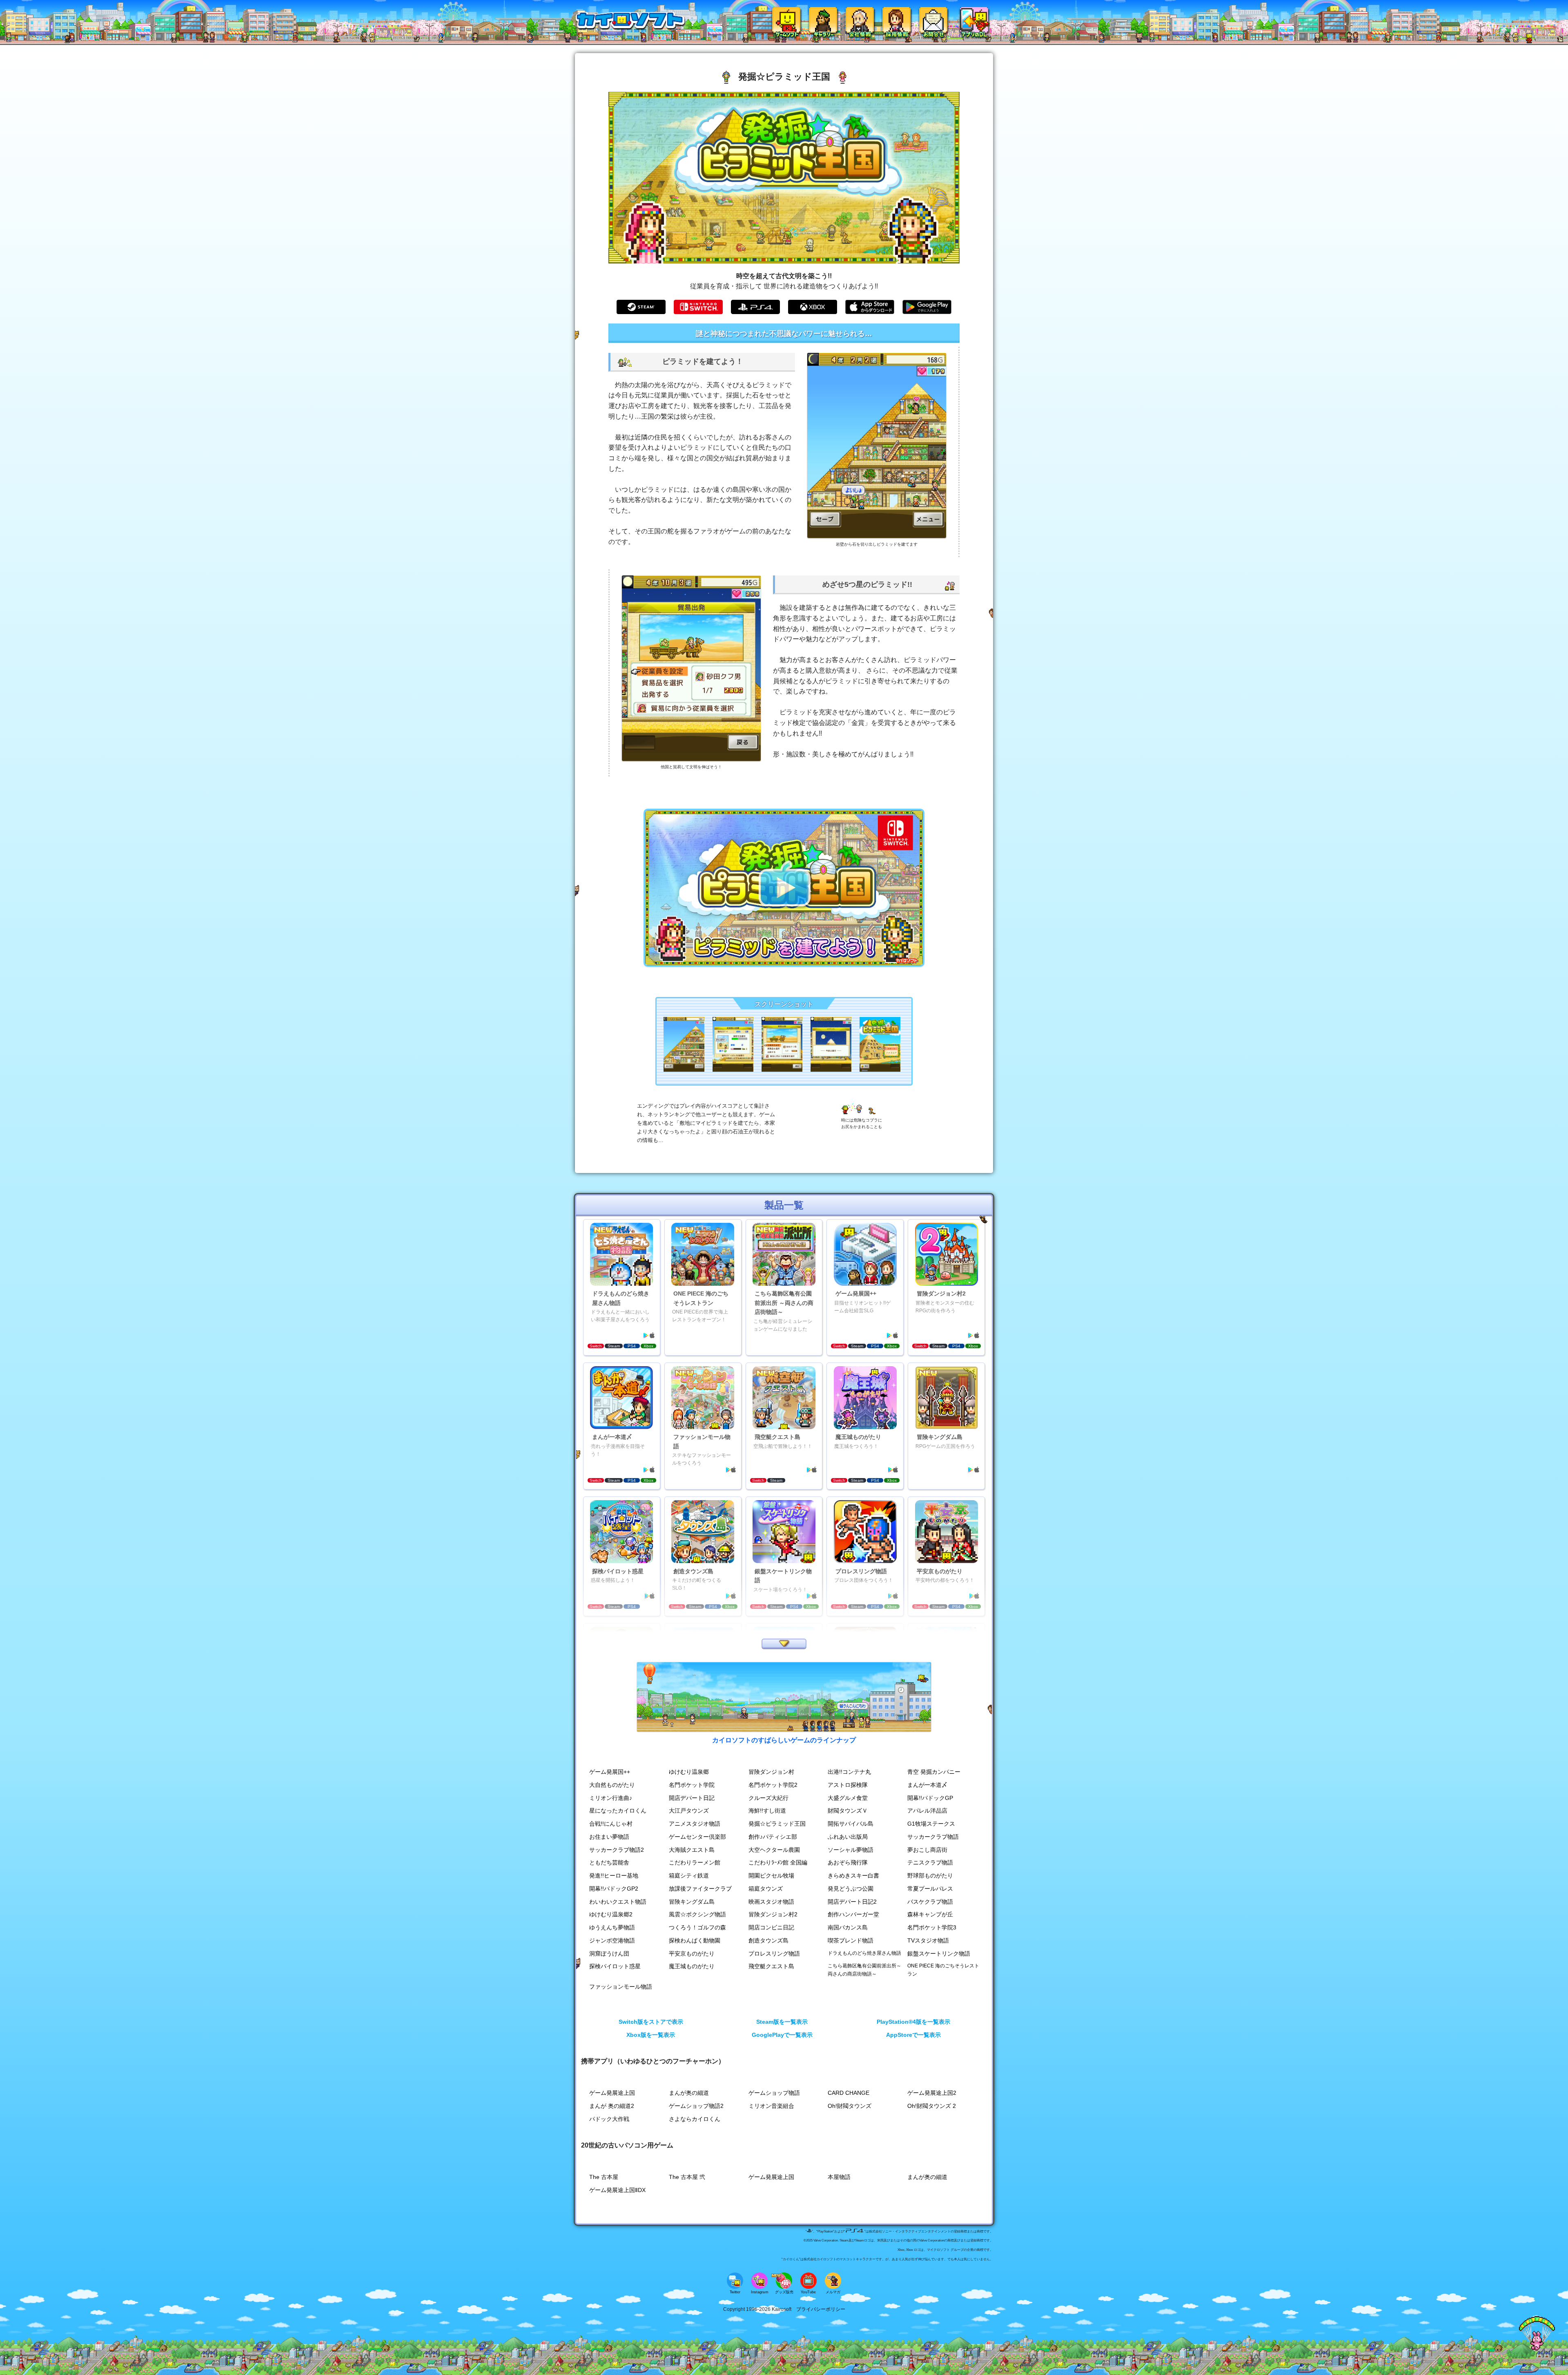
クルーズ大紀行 (768, 1798)
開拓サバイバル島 (851, 1824)
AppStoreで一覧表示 (913, 2035)
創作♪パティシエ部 (773, 1837)
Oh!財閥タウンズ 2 (932, 2106)
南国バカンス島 (848, 1928)
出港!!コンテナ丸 (849, 1772)
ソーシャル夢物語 (851, 1850)
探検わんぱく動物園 (695, 1941)
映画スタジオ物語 (771, 1902)
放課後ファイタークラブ (700, 1889)
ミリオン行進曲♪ (611, 1798)
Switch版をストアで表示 (651, 2022)
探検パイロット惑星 (615, 1966)
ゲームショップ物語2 (696, 2106)
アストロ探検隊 (848, 1785)
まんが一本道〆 (927, 1785)
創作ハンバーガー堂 (853, 1914)
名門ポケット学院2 (773, 1785)
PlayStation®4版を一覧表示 (913, 2022)
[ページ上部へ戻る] (1537, 2349)
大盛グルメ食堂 (848, 1798)
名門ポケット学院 (692, 1785)
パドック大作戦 (609, 2119)
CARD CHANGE (849, 2093)
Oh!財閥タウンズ (850, 2106)
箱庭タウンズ (766, 1889)
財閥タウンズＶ (848, 1811)
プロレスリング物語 (774, 1954)
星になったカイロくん (618, 1811)
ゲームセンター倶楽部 (697, 1837)
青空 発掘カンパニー (934, 1772)
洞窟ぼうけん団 (609, 1954)
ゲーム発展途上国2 (932, 2093)
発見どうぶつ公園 (851, 1889)
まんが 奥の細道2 (612, 2106)
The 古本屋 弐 (687, 2177)
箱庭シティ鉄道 (689, 1876)
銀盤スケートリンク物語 (939, 1954)
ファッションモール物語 (621, 1987)
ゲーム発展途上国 (612, 2093)
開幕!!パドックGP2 (614, 1889)
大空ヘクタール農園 (774, 1850)
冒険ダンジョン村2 (773, 1914)
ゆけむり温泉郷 (689, 1772)
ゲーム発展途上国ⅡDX (617, 2190)
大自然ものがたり (612, 1785)
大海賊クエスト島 (692, 1850)
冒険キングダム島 (692, 1902)
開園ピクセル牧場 (771, 1876)
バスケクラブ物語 (930, 1902)
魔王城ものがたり (692, 1966)
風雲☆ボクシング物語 (697, 1914)
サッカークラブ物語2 (617, 1850)
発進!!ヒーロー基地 (614, 1876)
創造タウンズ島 (768, 1941)
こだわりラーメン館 (695, 1863)
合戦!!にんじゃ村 (611, 1824)
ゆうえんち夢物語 (612, 1928)
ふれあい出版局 (848, 1837)
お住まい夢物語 (609, 1837)
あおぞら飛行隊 (848, 1863)
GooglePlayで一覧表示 (782, 2035)
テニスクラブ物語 (930, 1863)
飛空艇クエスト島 (771, 1966)
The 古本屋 (604, 2177)
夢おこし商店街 (927, 1850)
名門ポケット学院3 (932, 1928)
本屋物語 (839, 2177)
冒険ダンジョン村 (771, 1772)
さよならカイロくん (695, 2119)
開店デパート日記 (692, 1798)
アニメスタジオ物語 (695, 1824)
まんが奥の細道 (689, 2093)
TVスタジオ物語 (928, 1941)
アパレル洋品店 (927, 1811)
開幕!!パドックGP (930, 1798)
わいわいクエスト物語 (618, 1902)
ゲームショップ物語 (774, 2093)
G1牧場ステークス (931, 1824)
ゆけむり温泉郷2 (611, 1914)
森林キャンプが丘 (930, 1914)
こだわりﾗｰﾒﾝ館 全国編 (778, 1863)
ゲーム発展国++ (610, 1772)
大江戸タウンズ (689, 1811)
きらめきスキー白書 (853, 1876)
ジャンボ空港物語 (612, 1941)
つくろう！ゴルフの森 (697, 1928)
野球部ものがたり (930, 1876)
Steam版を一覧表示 (782, 2022)
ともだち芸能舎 (609, 1863)
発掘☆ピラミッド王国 (777, 1824)
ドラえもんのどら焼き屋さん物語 (864, 1953)
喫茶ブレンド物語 (851, 1941)
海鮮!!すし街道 (767, 1811)
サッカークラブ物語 (933, 1837)
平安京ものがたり (692, 1954)
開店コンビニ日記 (771, 1928)
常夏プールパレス (930, 1889)
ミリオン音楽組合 (771, 2106)
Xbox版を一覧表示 (651, 2035)
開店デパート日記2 (852, 1902)
